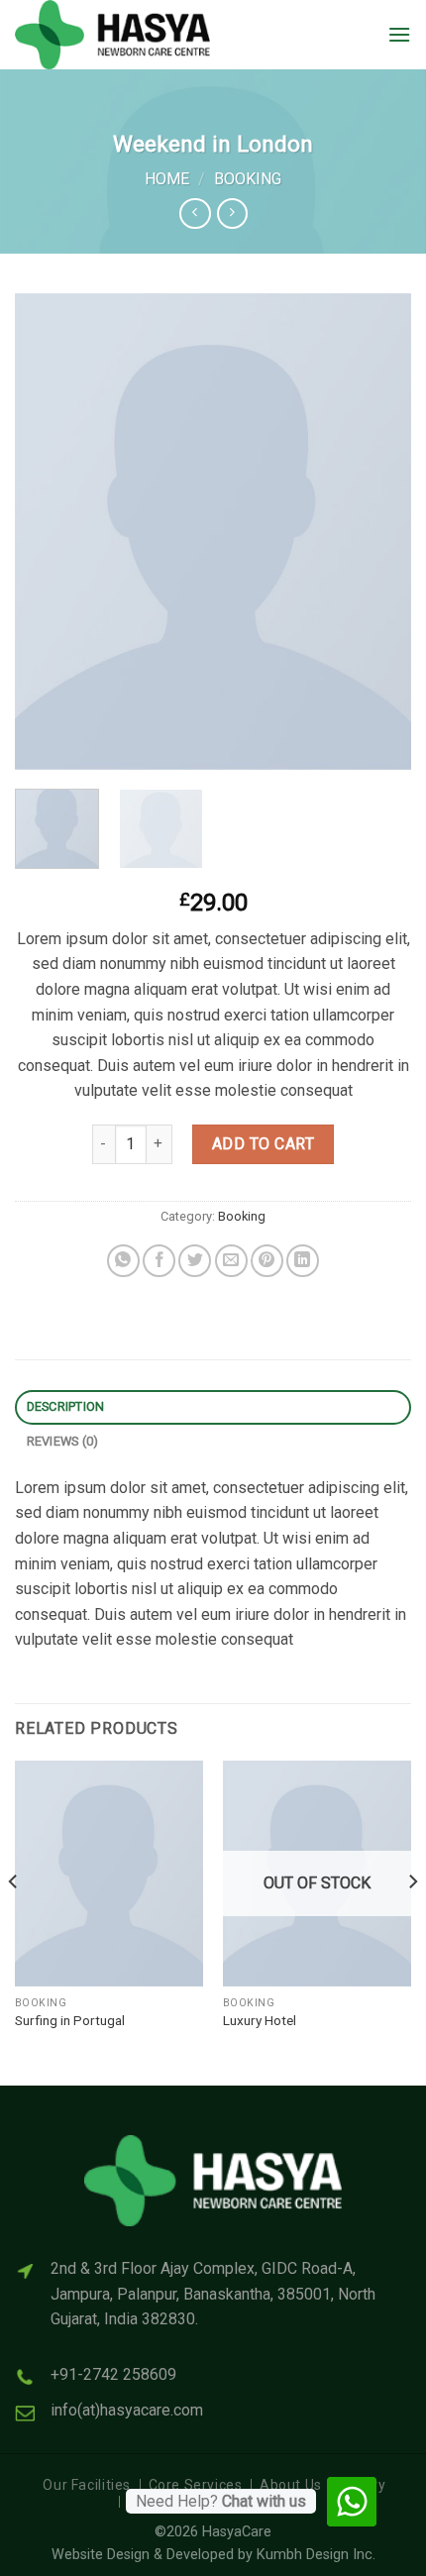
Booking (248, 179)
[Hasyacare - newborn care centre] (134, 35)
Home (167, 179)
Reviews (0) (63, 1441)
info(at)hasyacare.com (127, 2410)
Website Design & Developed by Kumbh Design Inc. (213, 2555)
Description (66, 1406)
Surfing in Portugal (70, 2020)
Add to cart (263, 1144)
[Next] (378, 531)
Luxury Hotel (260, 2020)
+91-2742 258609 (113, 2374)
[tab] (213, 1407)
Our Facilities (87, 2485)
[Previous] (48, 531)
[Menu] (399, 34)
